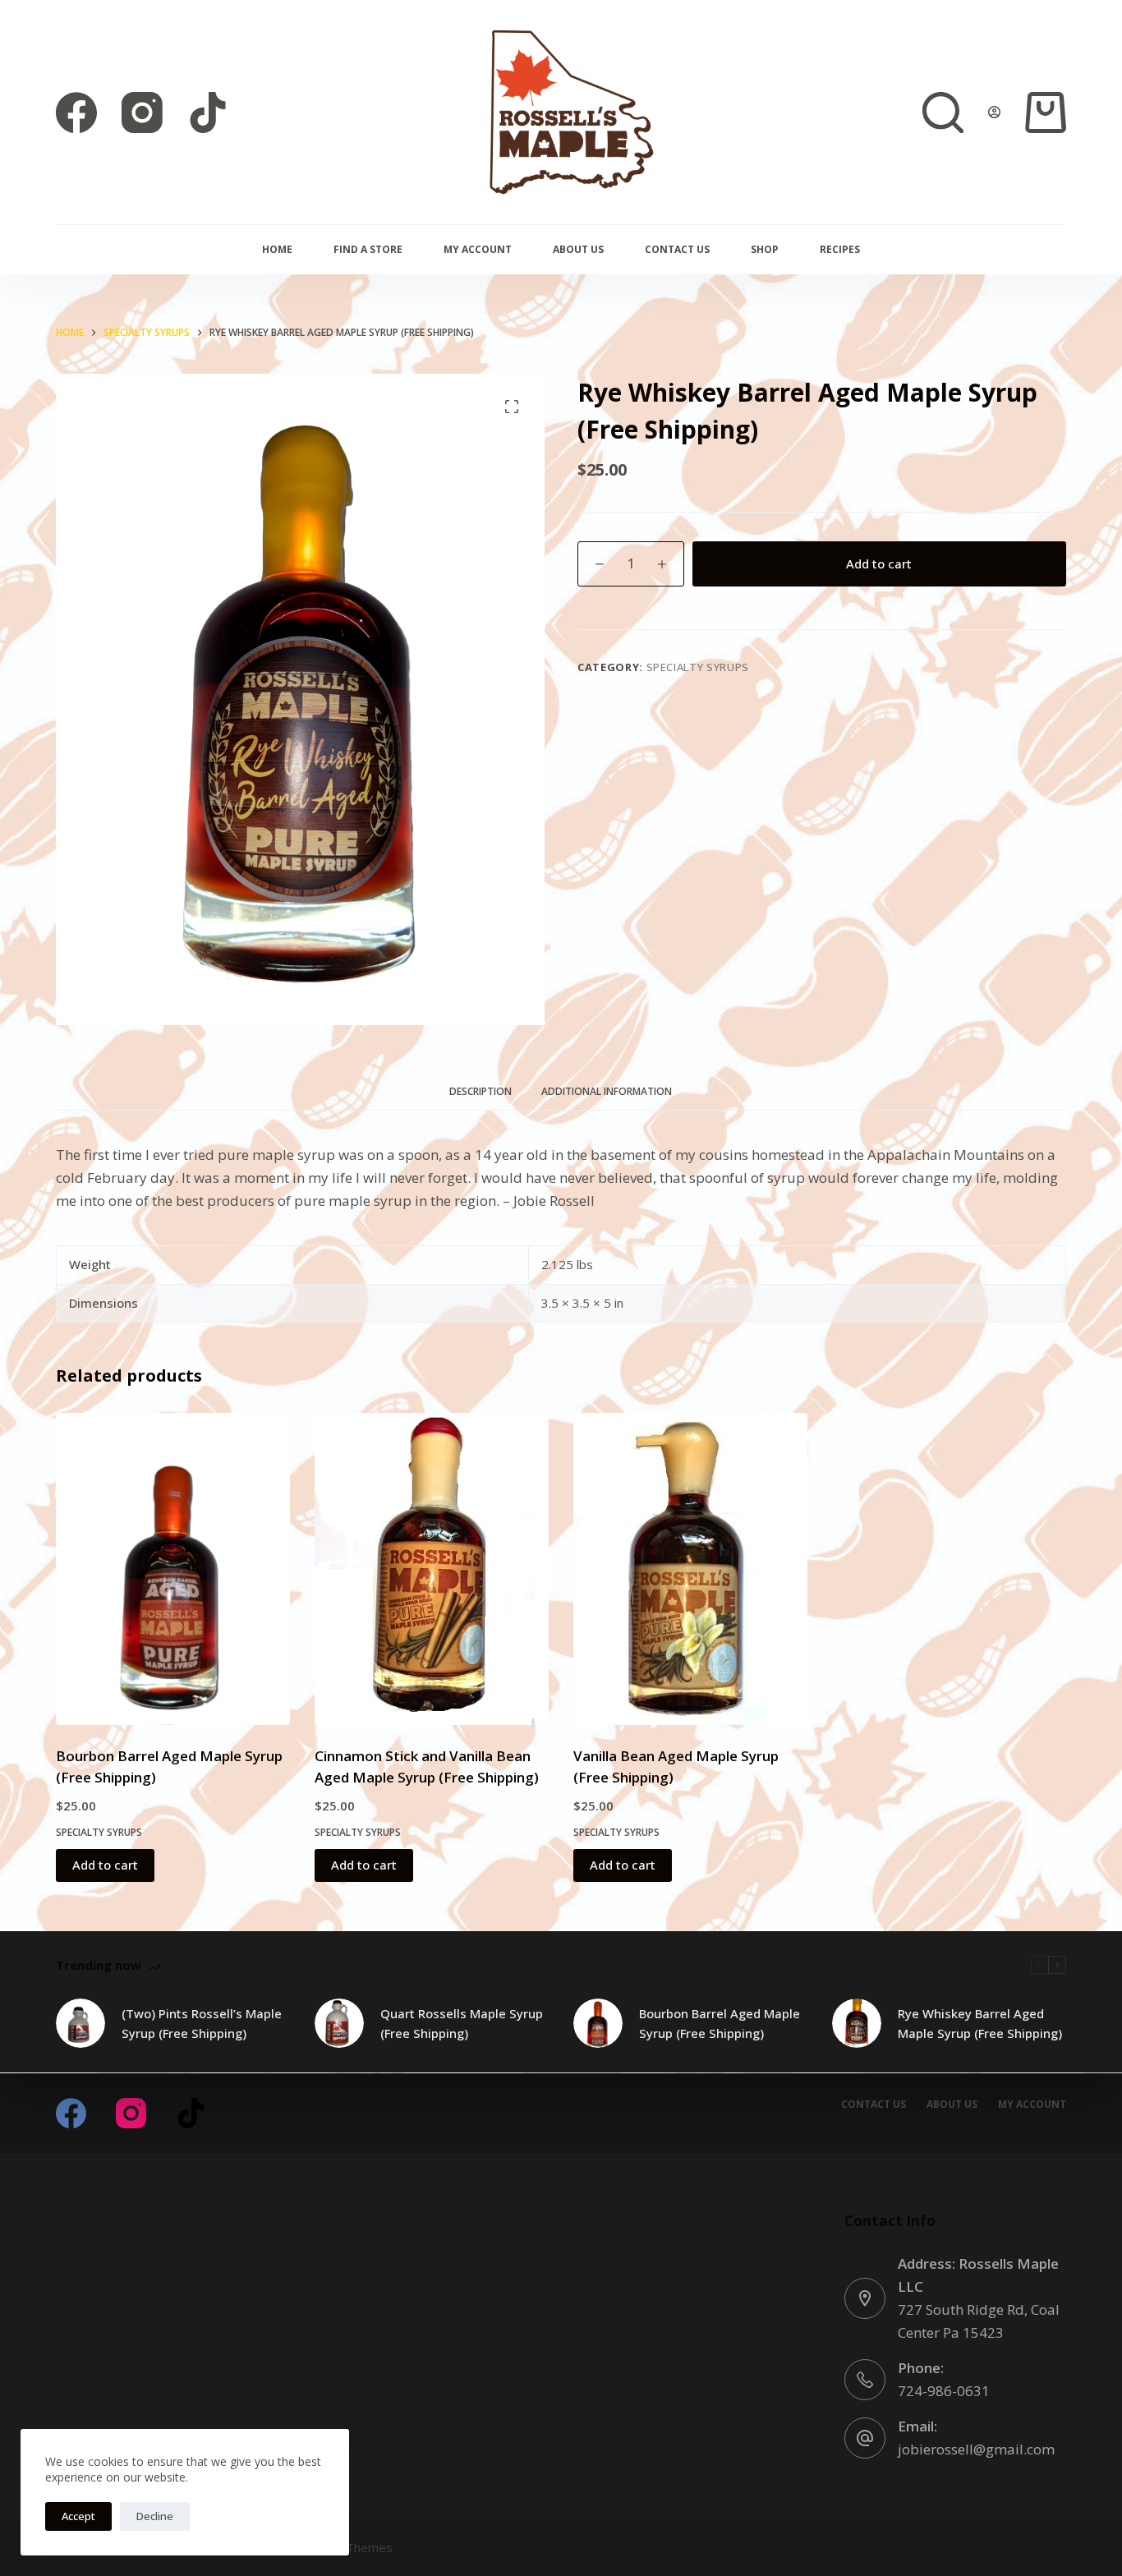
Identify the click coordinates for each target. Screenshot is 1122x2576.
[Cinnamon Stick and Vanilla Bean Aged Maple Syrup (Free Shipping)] (432, 1569)
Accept (78, 2516)
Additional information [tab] (607, 1091)
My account (1032, 2104)
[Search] (943, 113)
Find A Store (368, 249)
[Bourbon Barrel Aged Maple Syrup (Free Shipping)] (173, 1569)
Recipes (840, 249)
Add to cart (879, 563)
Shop (765, 249)
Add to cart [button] (105, 1865)
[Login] (994, 112)
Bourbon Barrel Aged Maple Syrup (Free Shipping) (720, 2024)
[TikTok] (208, 113)
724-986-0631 (944, 2391)
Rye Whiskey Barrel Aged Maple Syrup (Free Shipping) (980, 2024)
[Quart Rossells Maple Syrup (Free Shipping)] (339, 2023)
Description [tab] (481, 1091)
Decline (155, 2516)
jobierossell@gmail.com (976, 2449)
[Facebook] (76, 113)
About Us (578, 249)
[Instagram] (142, 113)
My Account (478, 249)
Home (277, 249)
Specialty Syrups (698, 667)
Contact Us (677, 249)
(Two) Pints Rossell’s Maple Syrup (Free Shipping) (202, 2024)
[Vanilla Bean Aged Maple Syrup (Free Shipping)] (690, 1569)
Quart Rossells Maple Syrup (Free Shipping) (462, 2024)
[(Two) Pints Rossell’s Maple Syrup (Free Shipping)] (80, 2023)
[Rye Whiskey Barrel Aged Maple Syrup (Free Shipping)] (857, 2023)
